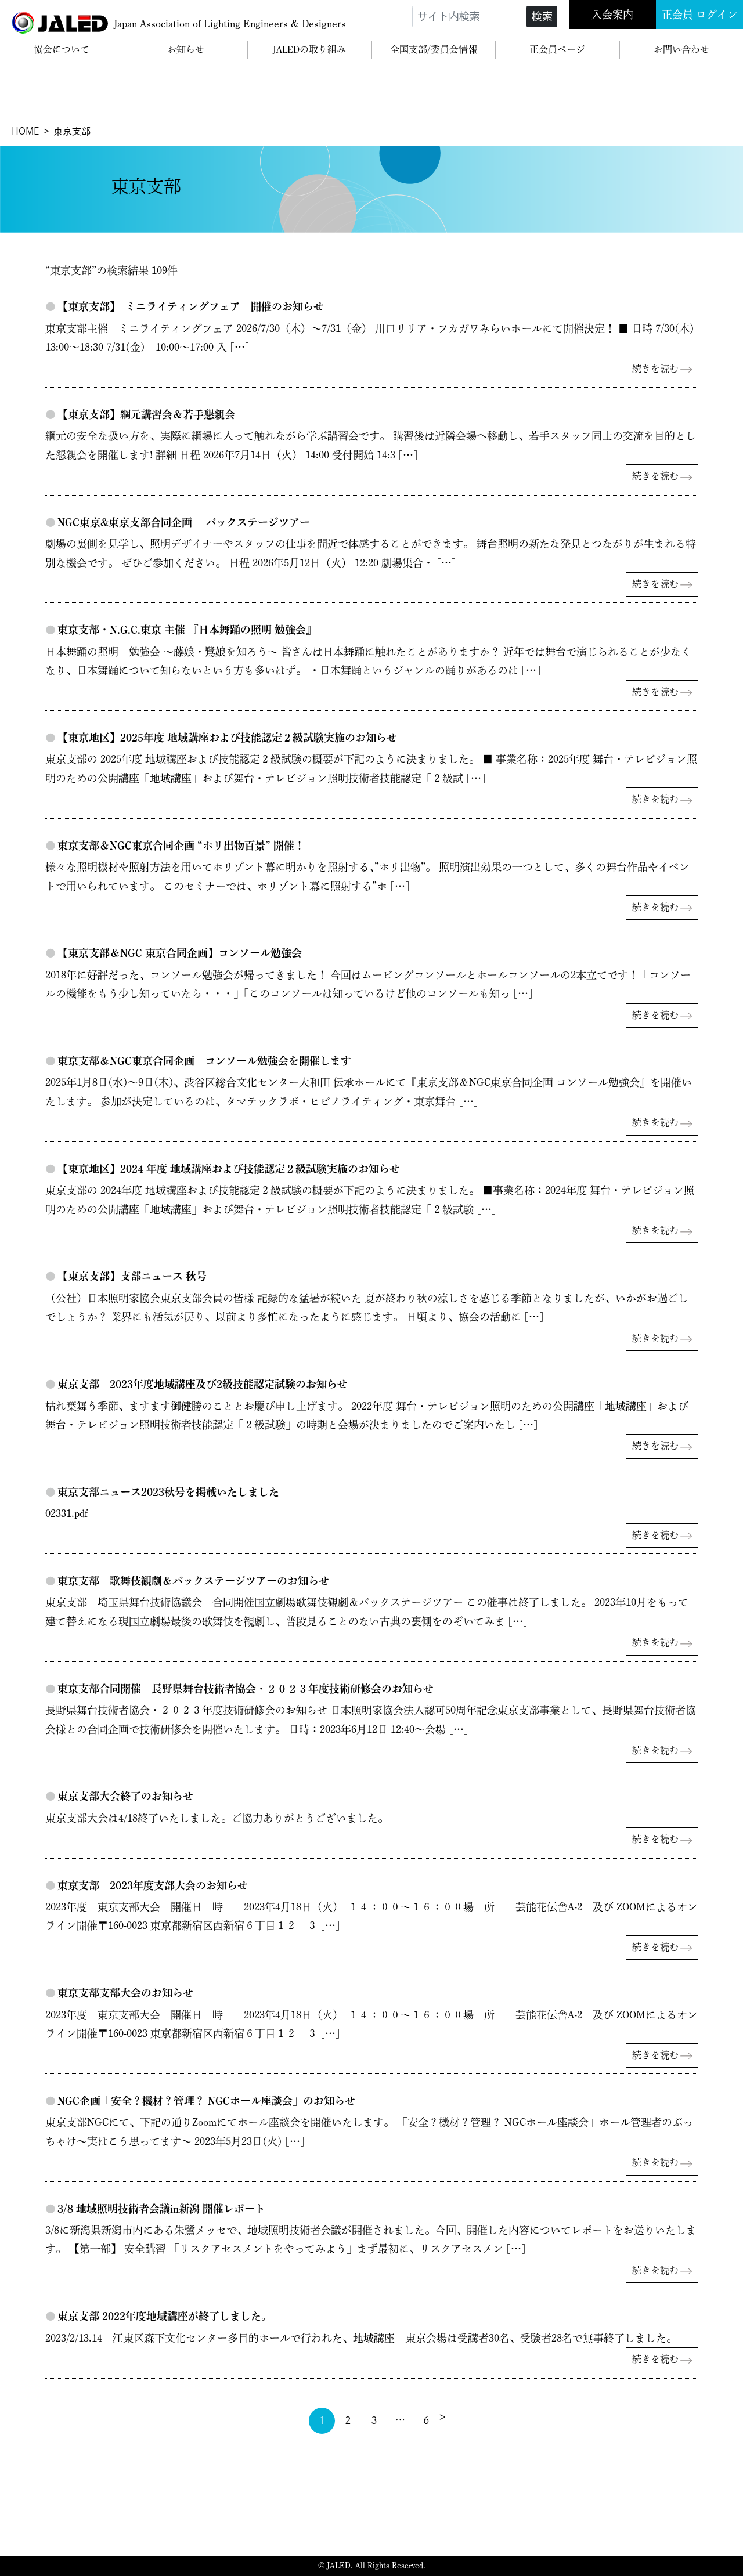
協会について (62, 49)
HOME (25, 131)
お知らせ (186, 49)
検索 (542, 16)
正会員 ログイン (700, 15)
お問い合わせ (681, 49)
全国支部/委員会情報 (434, 49)
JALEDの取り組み (309, 49)
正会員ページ (557, 49)
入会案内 (612, 15)
